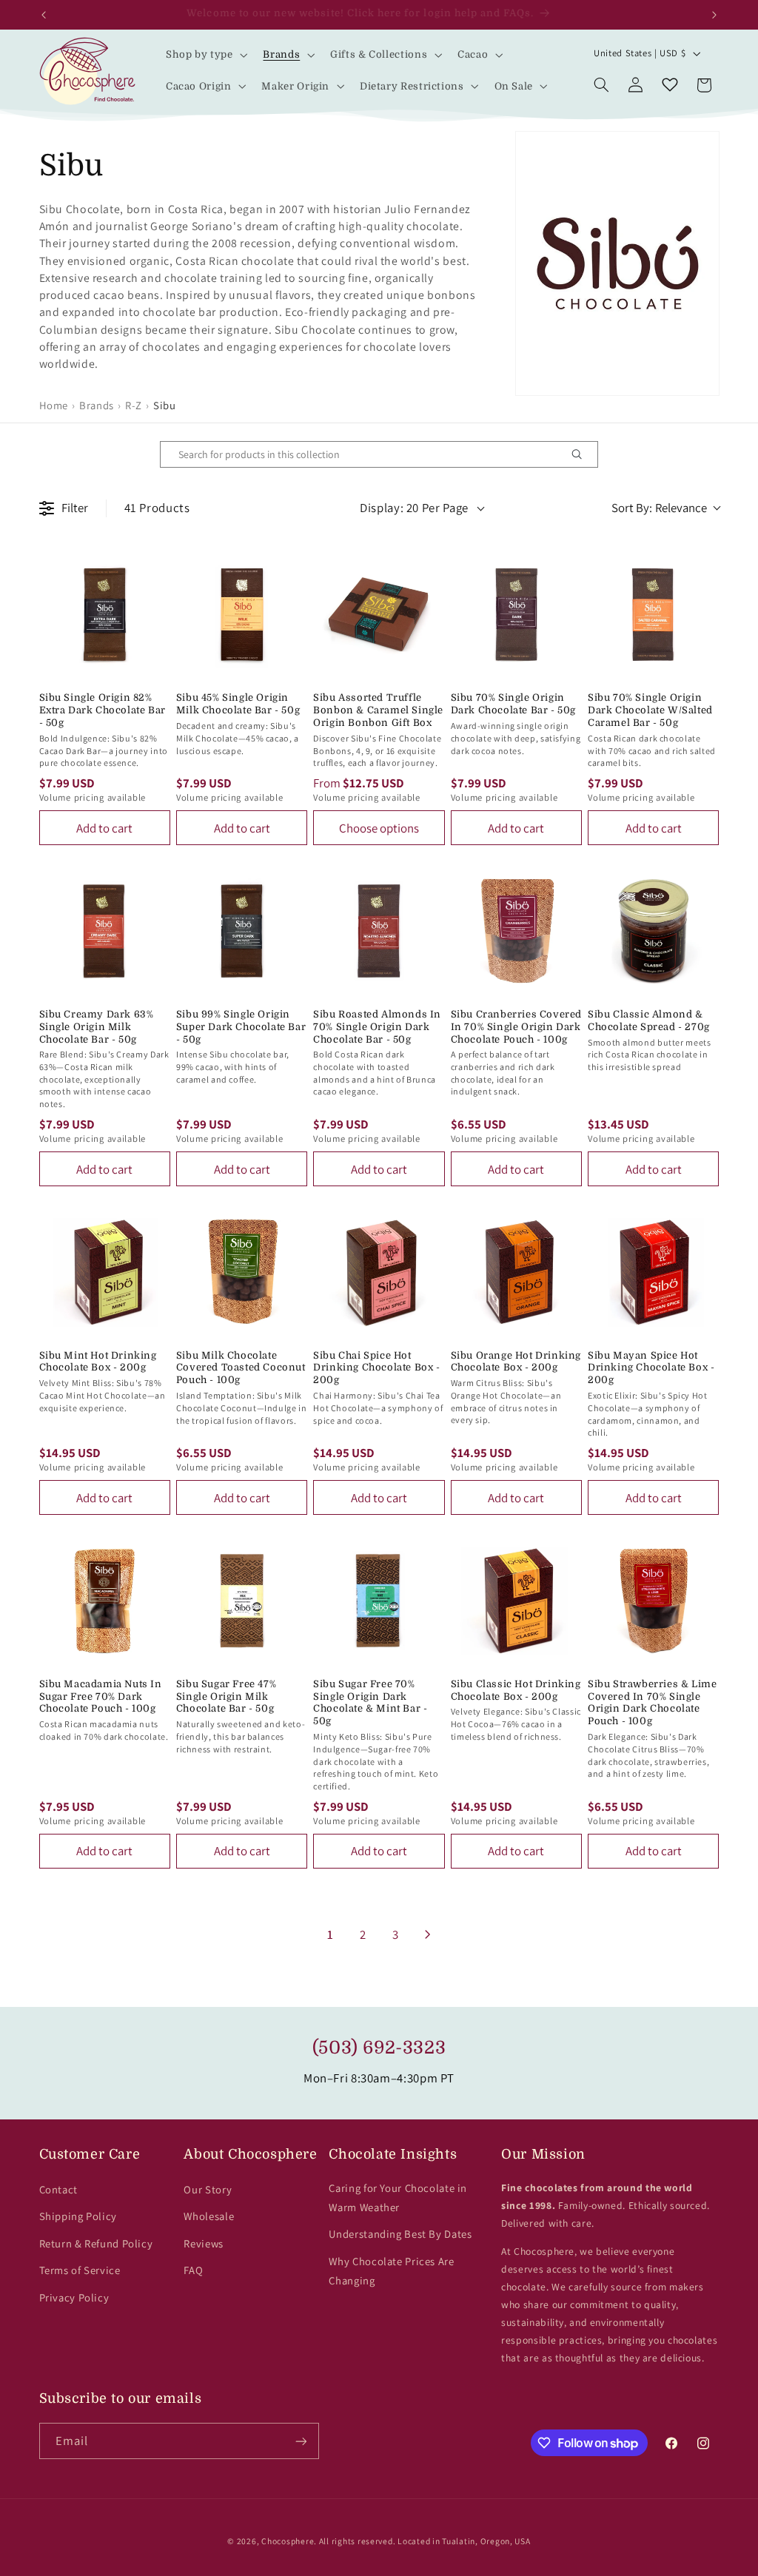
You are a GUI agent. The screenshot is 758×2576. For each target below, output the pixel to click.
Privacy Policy (74, 2297)
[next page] (428, 1934)
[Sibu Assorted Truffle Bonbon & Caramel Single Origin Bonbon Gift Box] (379, 615)
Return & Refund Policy (96, 2243)
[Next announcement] (714, 15)
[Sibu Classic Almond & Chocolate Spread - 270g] (653, 931)
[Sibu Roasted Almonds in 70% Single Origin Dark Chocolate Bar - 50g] (379, 931)
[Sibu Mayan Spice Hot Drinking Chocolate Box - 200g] (653, 1272)
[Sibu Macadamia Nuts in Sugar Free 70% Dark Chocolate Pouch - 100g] (105, 1600)
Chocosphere (288, 2541)
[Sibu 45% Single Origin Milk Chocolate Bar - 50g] (242, 615)
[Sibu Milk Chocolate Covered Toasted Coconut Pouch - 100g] (242, 1272)
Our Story (208, 2189)
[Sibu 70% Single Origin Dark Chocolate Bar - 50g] (516, 615)
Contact (58, 2189)
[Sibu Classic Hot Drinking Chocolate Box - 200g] (516, 1600)
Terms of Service (80, 2270)
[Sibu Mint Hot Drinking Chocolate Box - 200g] (105, 1272)
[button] (205, 55)
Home (54, 405)
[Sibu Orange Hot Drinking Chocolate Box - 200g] (516, 1272)
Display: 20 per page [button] (414, 508)
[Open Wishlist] (670, 85)
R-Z (134, 405)
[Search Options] (583, 454)
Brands (97, 405)
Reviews (203, 2243)
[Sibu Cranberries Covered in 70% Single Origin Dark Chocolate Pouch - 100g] (516, 931)
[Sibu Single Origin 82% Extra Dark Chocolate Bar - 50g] (105, 615)
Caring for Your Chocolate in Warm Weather (398, 2197)
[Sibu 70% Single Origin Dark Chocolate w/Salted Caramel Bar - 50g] (653, 615)
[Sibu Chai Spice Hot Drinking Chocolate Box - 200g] (379, 1272)
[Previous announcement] (44, 15)
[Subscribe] (301, 2441)
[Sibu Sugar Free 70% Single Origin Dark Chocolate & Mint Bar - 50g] (379, 1600)
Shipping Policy (78, 2216)
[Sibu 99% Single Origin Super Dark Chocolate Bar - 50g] (242, 931)
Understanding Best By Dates (400, 2234)
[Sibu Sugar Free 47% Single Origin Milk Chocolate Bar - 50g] (242, 1600)
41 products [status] (157, 508)
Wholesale (209, 2216)
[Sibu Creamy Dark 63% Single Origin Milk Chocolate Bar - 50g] (105, 931)
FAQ (193, 2270)
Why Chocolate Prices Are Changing (391, 2271)
